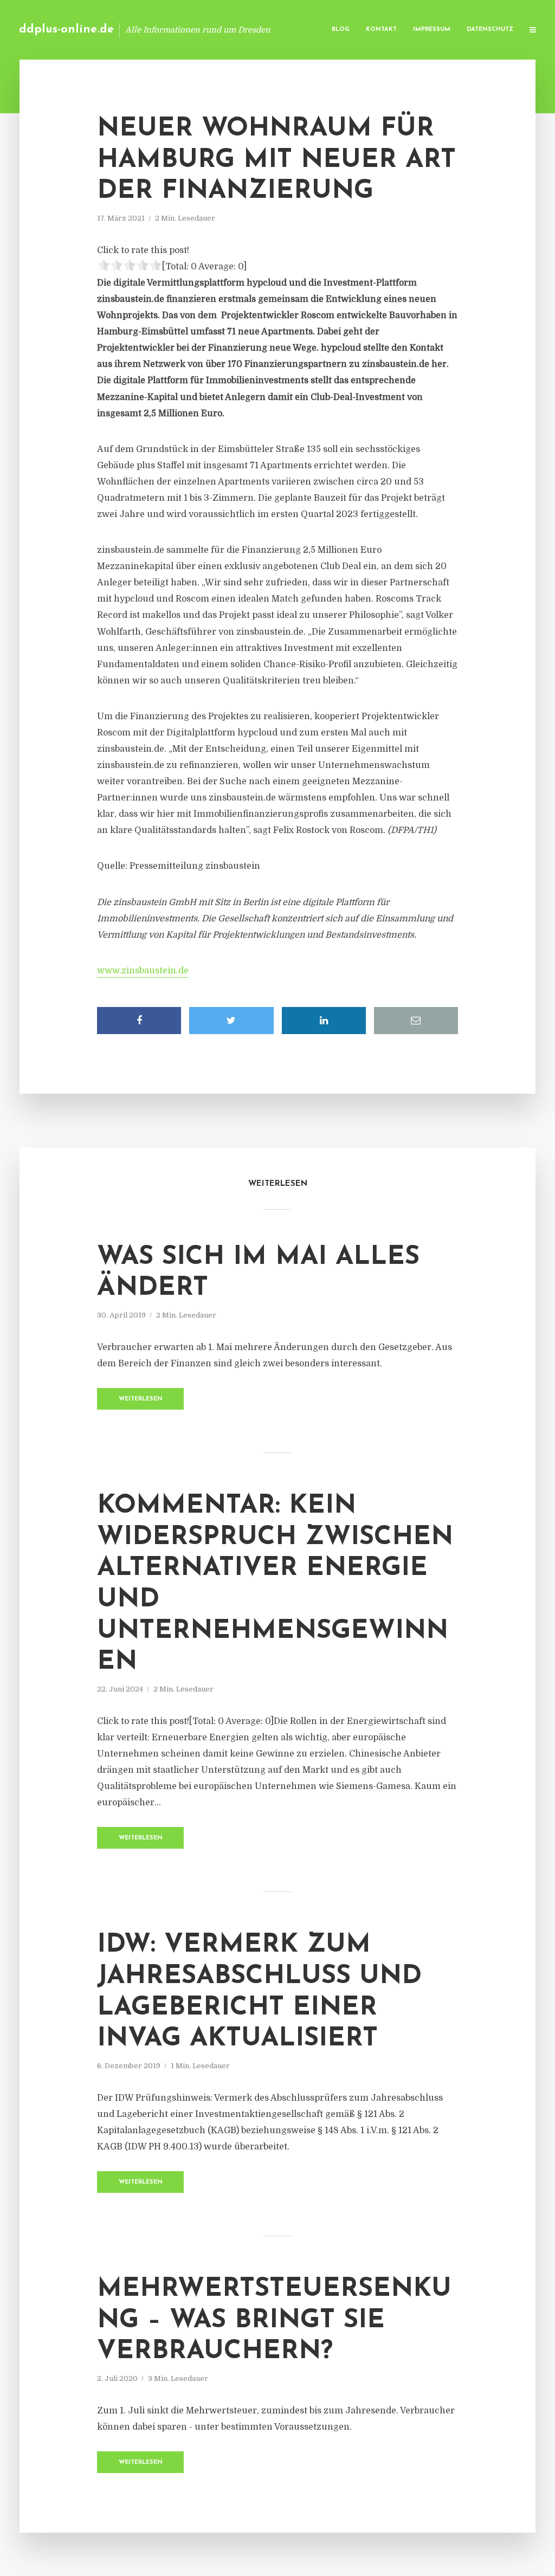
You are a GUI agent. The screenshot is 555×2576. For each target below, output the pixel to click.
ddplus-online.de (66, 30)
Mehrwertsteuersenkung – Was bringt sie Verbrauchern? (274, 2320)
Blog (341, 30)
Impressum (432, 30)
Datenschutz (490, 30)
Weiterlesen (141, 1399)
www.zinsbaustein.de (143, 971)
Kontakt (381, 30)
